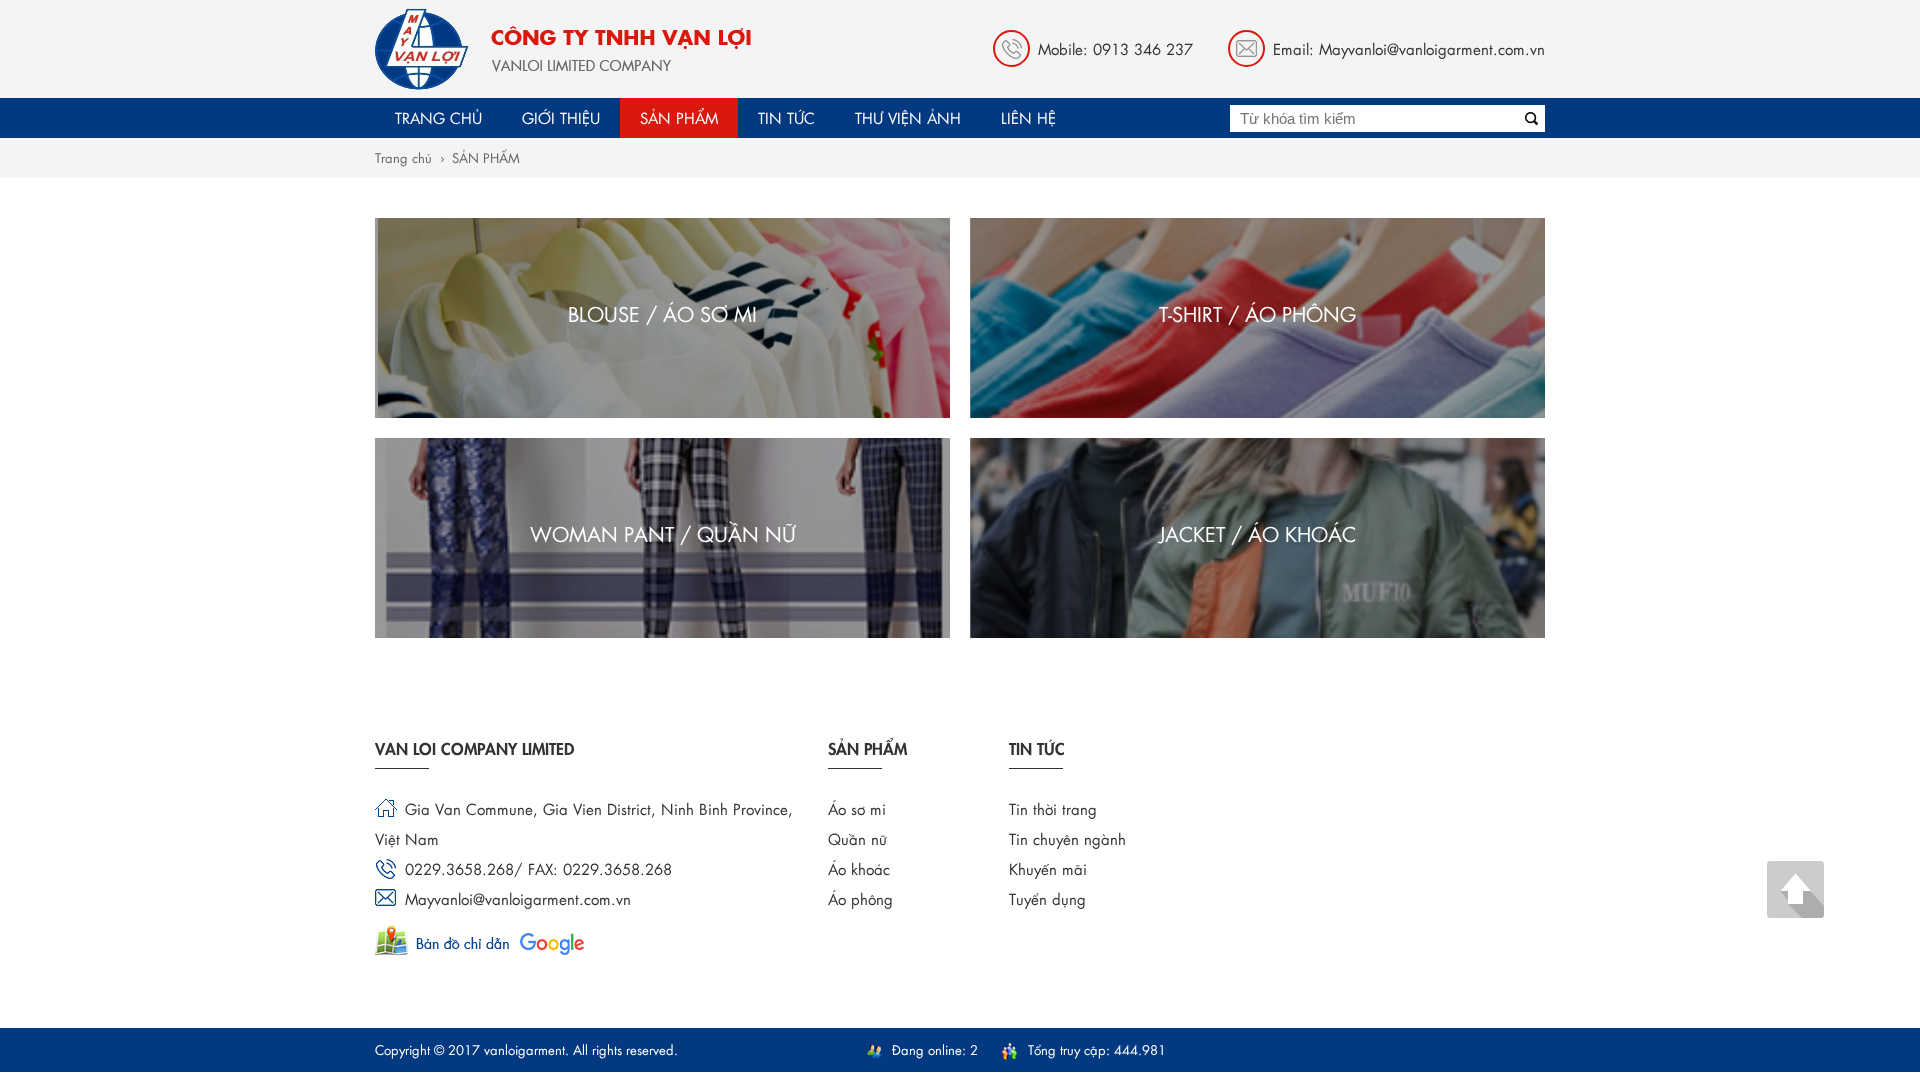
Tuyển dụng (1047, 898)
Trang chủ (438, 117)
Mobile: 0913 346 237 (1115, 48)
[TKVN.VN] (563, 49)
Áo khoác (859, 868)
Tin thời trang (1053, 808)
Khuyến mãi (1048, 868)
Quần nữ (857, 838)
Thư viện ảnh (908, 117)
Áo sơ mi (857, 808)
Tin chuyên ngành (1067, 838)
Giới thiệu (561, 117)
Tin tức (786, 117)
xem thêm (808, 369)
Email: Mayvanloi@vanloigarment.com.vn (1409, 48)
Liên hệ (1028, 117)
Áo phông (860, 898)
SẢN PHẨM (486, 157)
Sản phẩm (679, 117)
